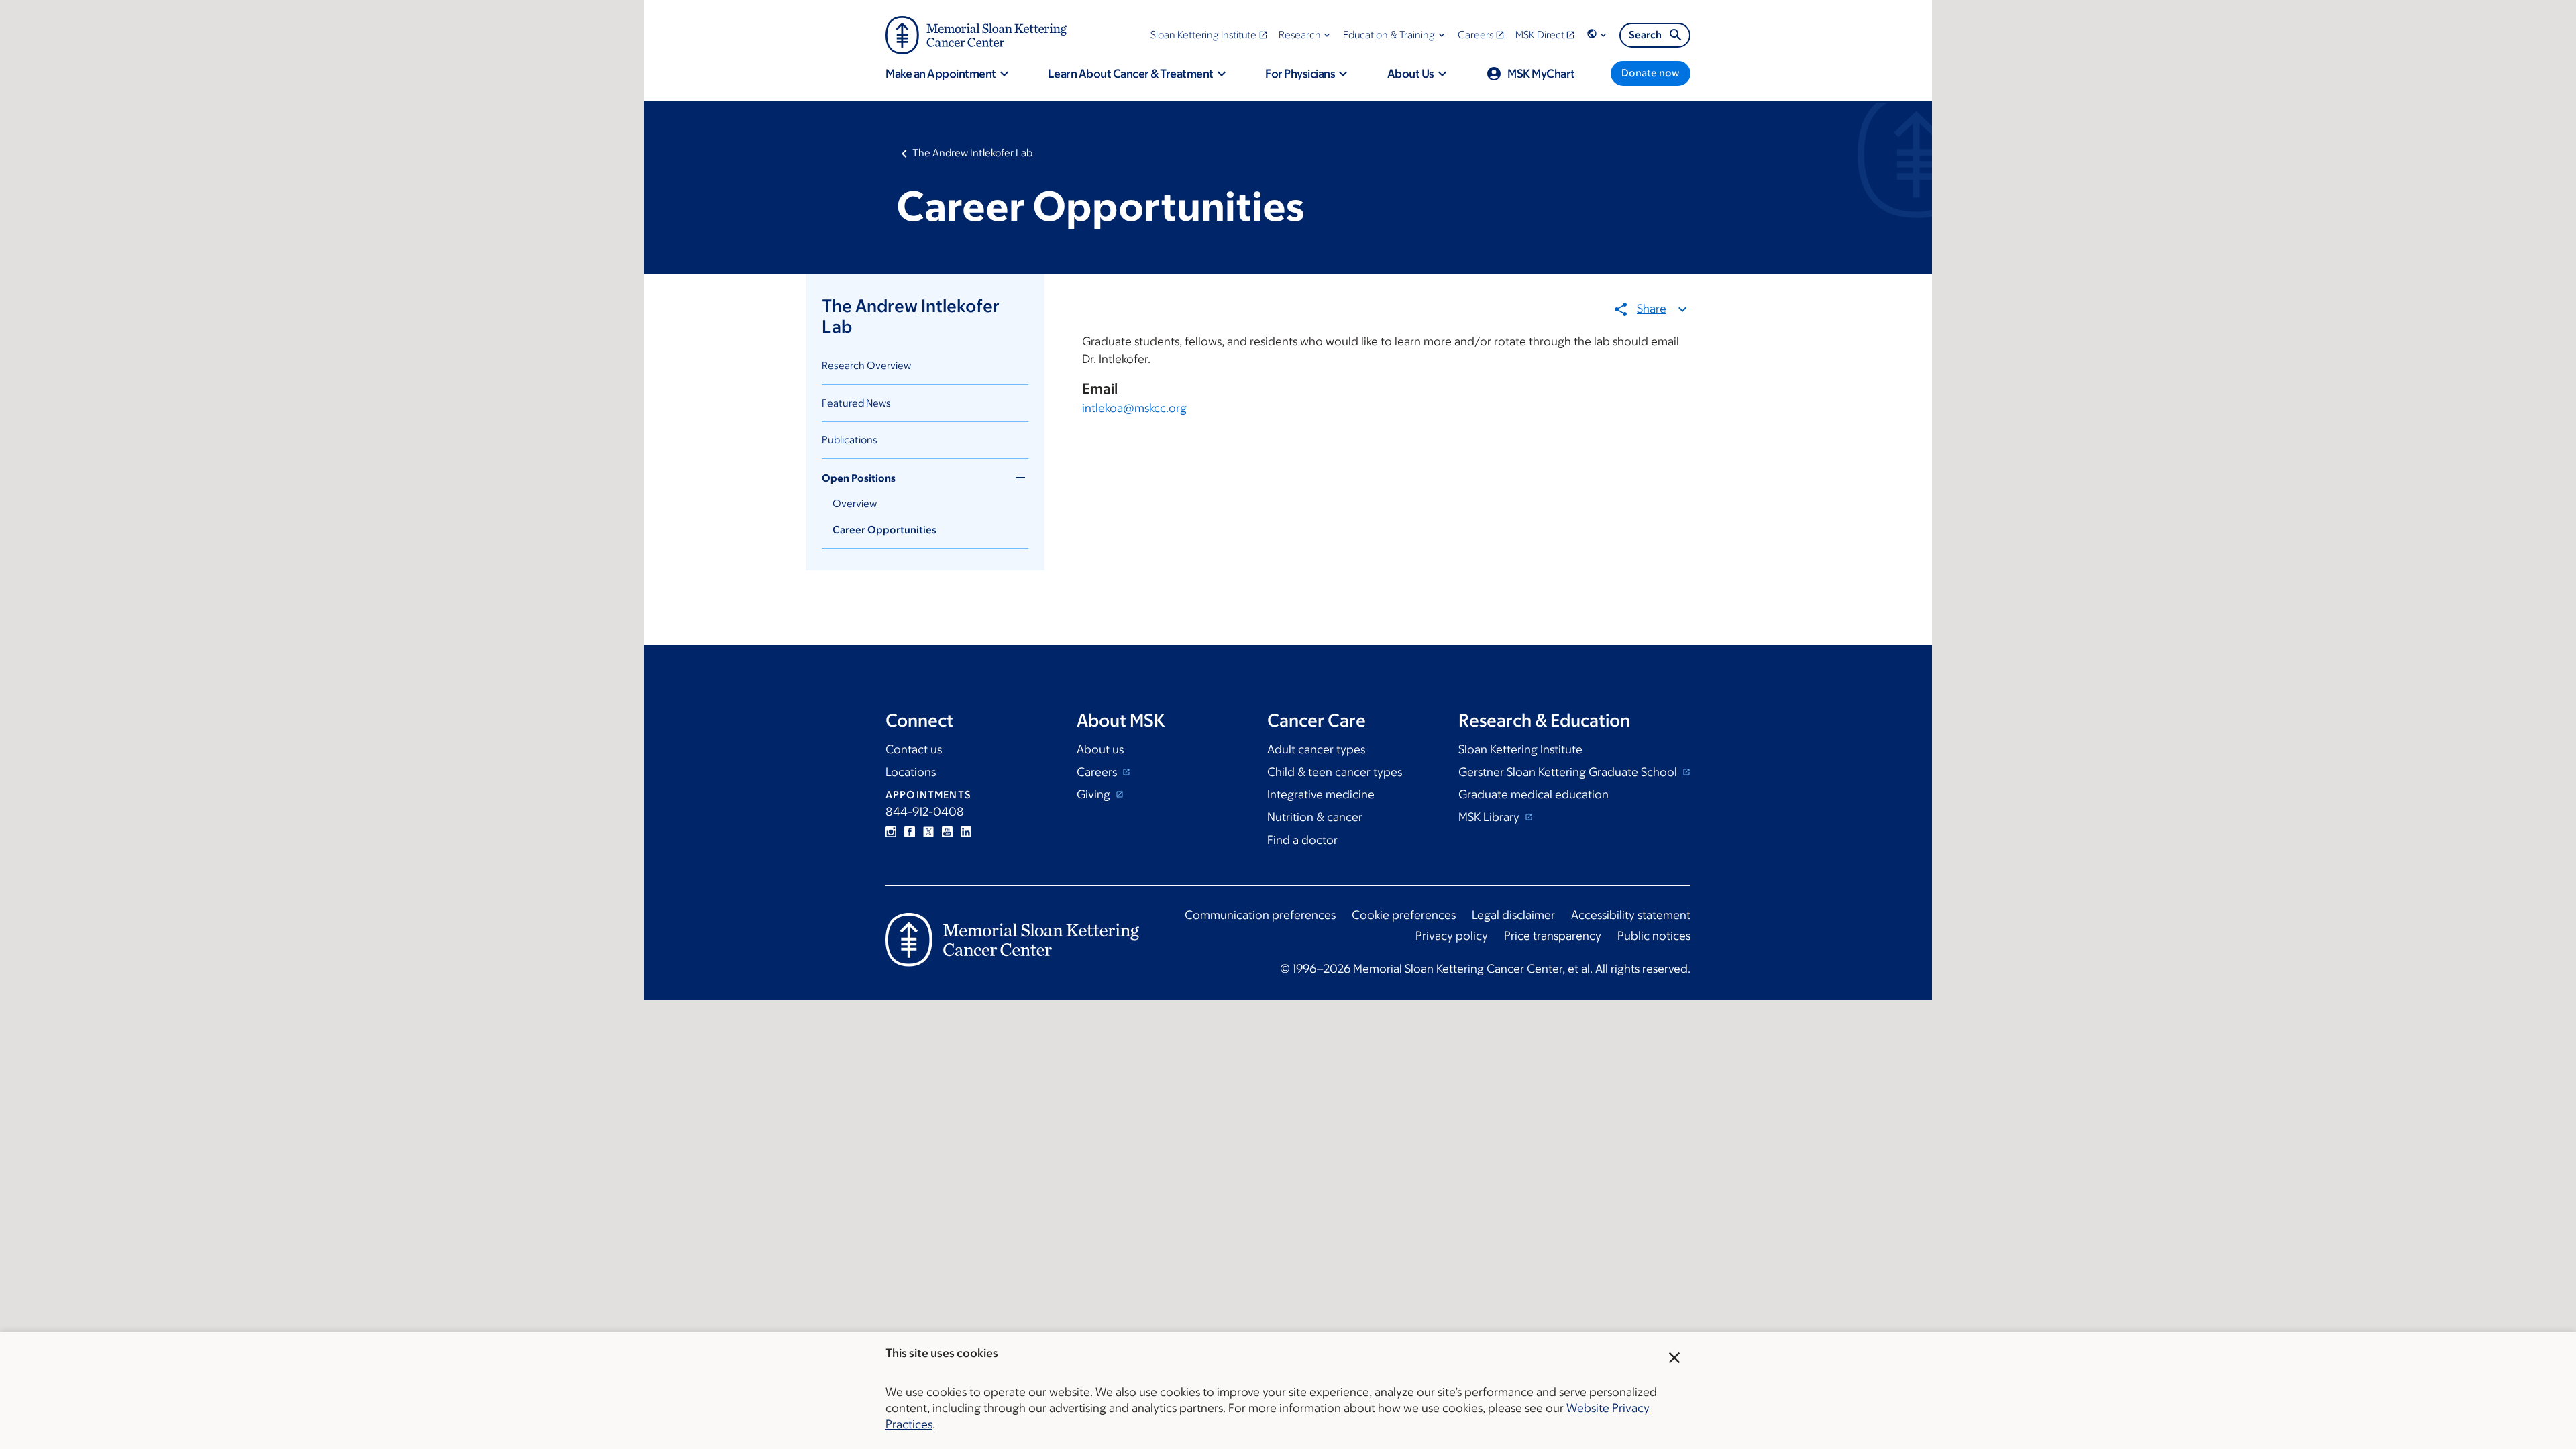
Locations (911, 772)
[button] (1306, 35)
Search (1645, 35)
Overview (855, 503)
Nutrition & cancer (1315, 817)
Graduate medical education (1534, 794)
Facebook (910, 832)
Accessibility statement (1631, 915)
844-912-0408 (925, 812)
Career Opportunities (884, 530)
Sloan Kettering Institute (1520, 749)
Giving (1095, 794)
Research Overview (866, 365)
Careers (1098, 772)
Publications (850, 440)
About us (1100, 749)
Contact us (914, 749)
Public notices (1654, 936)
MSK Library (1490, 817)
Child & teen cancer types (1335, 772)
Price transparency (1553, 936)
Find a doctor (1302, 840)
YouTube (947, 832)
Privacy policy (1452, 936)
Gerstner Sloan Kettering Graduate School (1569, 772)
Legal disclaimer (1513, 915)
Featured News (856, 403)
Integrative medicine (1321, 794)
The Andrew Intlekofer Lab (972, 153)
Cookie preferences (1404, 915)
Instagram (891, 832)
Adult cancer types (1316, 749)
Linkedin (966, 832)
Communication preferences (1260, 915)
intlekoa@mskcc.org (1134, 408)
